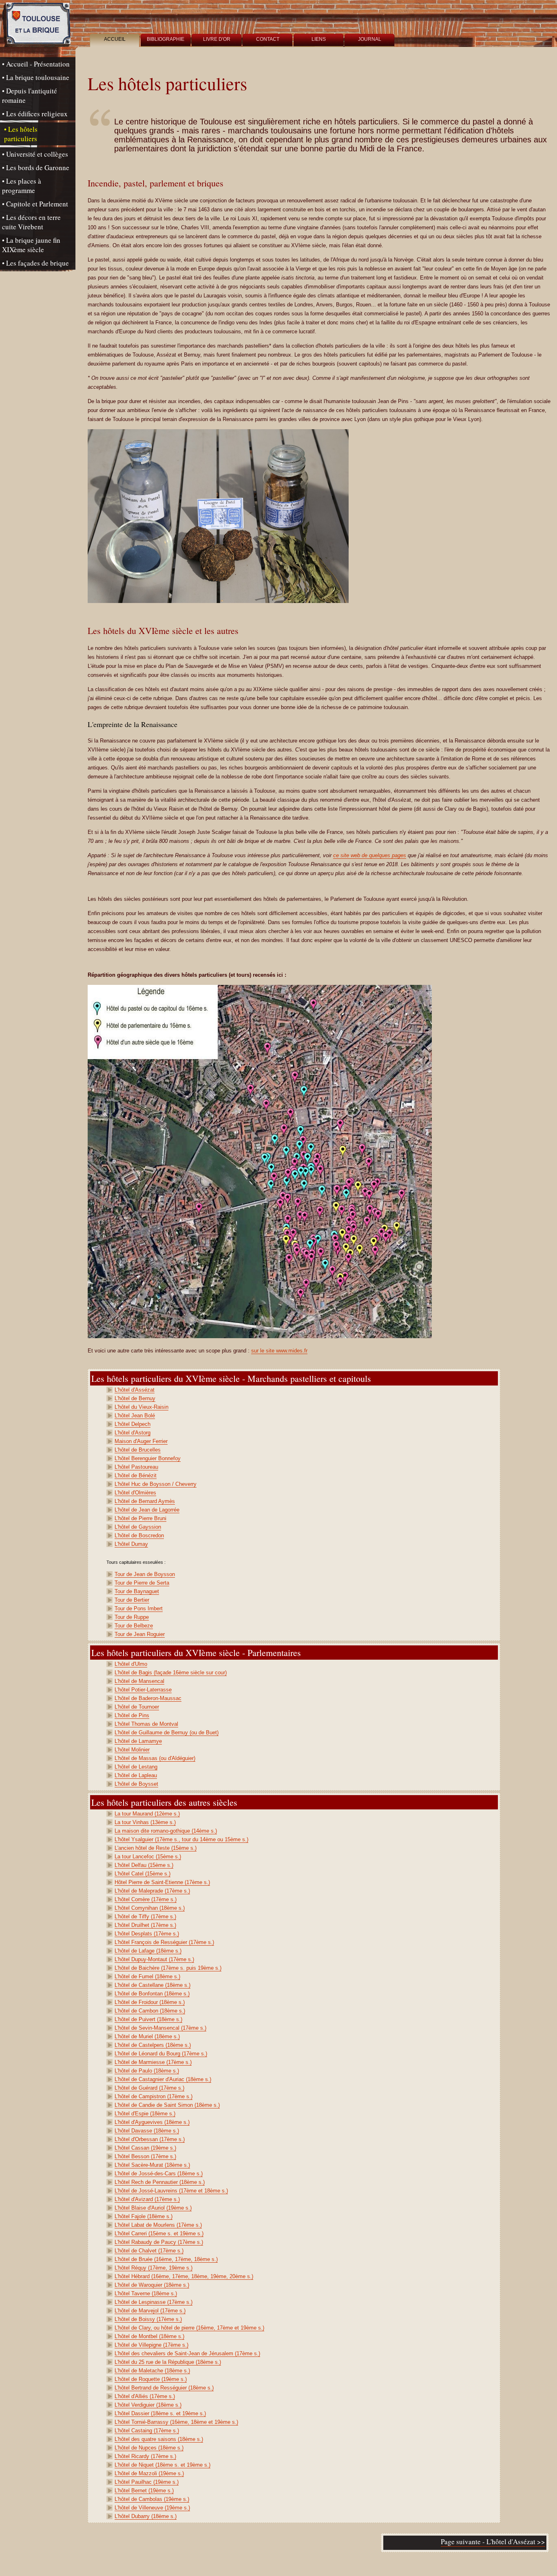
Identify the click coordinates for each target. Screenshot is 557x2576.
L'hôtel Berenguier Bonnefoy (148, 1458)
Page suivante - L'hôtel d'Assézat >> (493, 2542)
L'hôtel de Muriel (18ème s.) (147, 2036)
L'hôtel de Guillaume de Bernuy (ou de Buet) (167, 1732)
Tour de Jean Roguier (140, 1634)
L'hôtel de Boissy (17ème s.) (148, 2319)
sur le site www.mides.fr (279, 1351)
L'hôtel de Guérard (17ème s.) (149, 2088)
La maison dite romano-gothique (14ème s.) (166, 1831)
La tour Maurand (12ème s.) (147, 1814)
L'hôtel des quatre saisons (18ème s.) (159, 2439)
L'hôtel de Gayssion (138, 1527)
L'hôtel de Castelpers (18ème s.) (153, 2045)
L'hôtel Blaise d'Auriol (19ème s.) (153, 2208)
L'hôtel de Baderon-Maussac (148, 1698)
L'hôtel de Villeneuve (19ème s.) (152, 2508)
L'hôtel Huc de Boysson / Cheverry (156, 1484)
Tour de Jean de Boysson (145, 1574)
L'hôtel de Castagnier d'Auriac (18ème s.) (163, 2079)
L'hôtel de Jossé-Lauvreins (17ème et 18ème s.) (171, 2191)
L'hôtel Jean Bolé (135, 1415)
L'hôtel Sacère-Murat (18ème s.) (152, 2165)
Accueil (115, 39)
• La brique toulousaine (36, 77)
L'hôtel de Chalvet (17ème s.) (149, 2251)
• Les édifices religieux (35, 114)
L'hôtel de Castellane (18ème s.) (153, 1985)
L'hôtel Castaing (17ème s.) (147, 2431)
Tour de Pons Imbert (139, 1608)
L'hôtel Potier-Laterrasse (143, 1690)
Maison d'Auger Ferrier (141, 1441)
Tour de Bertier (132, 1600)
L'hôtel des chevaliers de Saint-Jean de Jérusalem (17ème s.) (187, 2353)
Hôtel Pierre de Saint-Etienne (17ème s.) (162, 1882)
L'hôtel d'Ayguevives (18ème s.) (152, 2122)
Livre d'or (217, 39)
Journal (370, 39)
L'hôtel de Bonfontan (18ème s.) (152, 1994)
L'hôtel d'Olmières (135, 1493)
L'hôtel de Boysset (136, 1784)
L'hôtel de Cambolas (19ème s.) (152, 2499)
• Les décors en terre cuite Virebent (31, 222)
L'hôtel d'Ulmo (131, 1664)
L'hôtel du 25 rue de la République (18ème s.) (168, 2362)
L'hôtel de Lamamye (138, 1741)
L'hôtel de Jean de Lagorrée (147, 1510)
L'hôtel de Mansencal (139, 1681)
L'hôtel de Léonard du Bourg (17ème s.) (161, 2054)
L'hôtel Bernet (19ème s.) (144, 2491)
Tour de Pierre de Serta (142, 1583)
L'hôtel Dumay (131, 1544)
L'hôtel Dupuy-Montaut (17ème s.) (154, 1959)
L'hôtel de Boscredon (139, 1535)
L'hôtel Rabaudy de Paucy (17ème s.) (159, 2242)
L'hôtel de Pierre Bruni (140, 1518)
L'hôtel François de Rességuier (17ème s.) (164, 1942)
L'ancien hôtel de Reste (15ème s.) (156, 1848)
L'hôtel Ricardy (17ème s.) (145, 2456)
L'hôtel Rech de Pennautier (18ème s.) (160, 2182)
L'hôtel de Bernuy (135, 1398)
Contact (268, 39)
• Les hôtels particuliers (21, 134)
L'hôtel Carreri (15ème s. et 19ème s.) (159, 2233)
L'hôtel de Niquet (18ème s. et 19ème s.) (162, 2465)
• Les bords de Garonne (36, 167)
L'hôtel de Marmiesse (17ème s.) (153, 2062)
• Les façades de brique (35, 263)
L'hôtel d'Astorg (133, 1433)
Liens (319, 39)
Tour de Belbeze (134, 1626)
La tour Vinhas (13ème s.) (145, 1822)
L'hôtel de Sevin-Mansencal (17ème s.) (160, 2028)
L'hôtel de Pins (132, 1715)
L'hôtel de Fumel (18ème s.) (147, 1976)
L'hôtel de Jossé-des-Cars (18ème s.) (159, 2174)
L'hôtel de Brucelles (138, 1450)
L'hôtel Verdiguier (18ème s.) (148, 2405)
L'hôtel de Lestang (136, 1767)
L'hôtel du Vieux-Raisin (141, 1407)
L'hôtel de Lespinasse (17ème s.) (154, 2302)
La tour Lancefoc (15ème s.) (148, 1857)
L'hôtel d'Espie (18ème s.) (145, 2114)
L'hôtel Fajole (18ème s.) (144, 2216)
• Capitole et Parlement (35, 204)
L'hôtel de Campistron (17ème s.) (154, 2096)
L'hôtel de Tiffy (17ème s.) (145, 1916)
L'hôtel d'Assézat (135, 1390)
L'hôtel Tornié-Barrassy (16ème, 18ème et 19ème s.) (176, 2422)
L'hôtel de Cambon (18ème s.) (150, 2011)
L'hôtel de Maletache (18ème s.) (152, 2371)
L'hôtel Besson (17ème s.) (145, 2156)
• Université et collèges (35, 154)
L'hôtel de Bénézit (136, 1475)
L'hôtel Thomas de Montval (146, 1724)
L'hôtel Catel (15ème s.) (143, 1874)
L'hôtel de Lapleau (136, 1775)
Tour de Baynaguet (137, 1591)
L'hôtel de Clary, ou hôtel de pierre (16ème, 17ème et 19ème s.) (189, 2328)
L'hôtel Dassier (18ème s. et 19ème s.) (160, 2413)
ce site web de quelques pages (370, 855)
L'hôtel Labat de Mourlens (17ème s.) (158, 2225)
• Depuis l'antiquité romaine (30, 95)
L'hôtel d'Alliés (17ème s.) (145, 2396)
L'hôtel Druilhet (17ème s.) (145, 1925)
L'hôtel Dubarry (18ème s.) (146, 2516)
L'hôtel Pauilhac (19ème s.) (147, 2482)
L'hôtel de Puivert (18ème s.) (148, 2019)
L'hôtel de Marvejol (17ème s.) (150, 2311)
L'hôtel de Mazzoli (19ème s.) (149, 2473)
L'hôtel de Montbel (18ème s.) (149, 2336)
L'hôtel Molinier (132, 1750)
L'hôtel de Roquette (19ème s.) (151, 2379)
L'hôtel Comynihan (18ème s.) (150, 1908)
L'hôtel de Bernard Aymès (145, 1501)
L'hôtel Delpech (133, 1424)
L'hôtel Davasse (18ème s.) (147, 2131)
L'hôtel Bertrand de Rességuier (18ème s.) (164, 2388)
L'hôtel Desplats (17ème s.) (147, 1934)
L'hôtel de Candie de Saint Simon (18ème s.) (167, 2105)
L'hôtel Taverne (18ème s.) (146, 2293)
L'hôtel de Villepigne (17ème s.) (151, 2345)
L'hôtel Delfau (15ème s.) (144, 1865)
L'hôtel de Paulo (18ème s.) (147, 2071)
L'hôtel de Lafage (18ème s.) (148, 1951)
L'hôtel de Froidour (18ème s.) (150, 2002)
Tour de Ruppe (132, 1617)
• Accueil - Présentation (36, 64)
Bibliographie (166, 39)
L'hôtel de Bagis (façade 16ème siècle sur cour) (171, 1673)
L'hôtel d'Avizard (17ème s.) (147, 2199)
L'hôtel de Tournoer (137, 1707)
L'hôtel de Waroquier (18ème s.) (152, 2285)
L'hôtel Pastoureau (136, 1467)
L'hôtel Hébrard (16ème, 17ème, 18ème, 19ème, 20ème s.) (184, 2276)
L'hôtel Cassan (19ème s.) (145, 2148)
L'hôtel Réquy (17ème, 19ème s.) (154, 2268)
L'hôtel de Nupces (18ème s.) (149, 2448)
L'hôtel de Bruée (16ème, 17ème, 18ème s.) (166, 2259)
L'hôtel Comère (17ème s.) (146, 1899)
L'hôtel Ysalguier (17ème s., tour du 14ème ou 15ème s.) (181, 1839)
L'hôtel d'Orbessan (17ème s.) (150, 2139)
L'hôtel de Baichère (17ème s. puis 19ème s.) (168, 1968)
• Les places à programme (22, 186)
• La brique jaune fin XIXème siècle (31, 245)
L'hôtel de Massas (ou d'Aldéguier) (155, 1758)
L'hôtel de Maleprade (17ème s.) (152, 1891)
